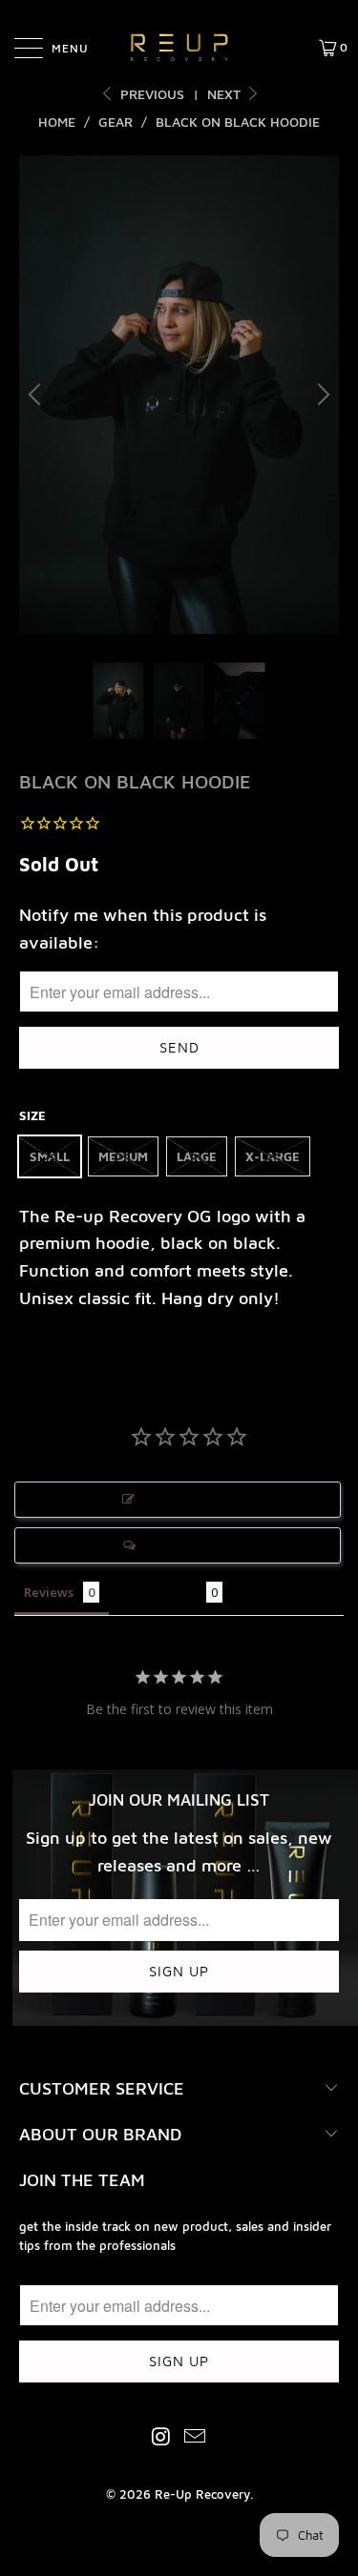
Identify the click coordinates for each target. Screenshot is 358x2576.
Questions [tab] (167, 1592)
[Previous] (37, 395)
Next (226, 94)
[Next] (321, 395)
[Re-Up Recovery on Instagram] (161, 2437)
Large (197, 1156)
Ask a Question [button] (188, 1545)
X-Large (273, 1156)
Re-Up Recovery (202, 2494)
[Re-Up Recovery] (179, 48)
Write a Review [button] (188, 1500)
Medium (123, 1156)
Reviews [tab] (49, 1592)
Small (50, 1156)
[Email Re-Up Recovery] (196, 2437)
